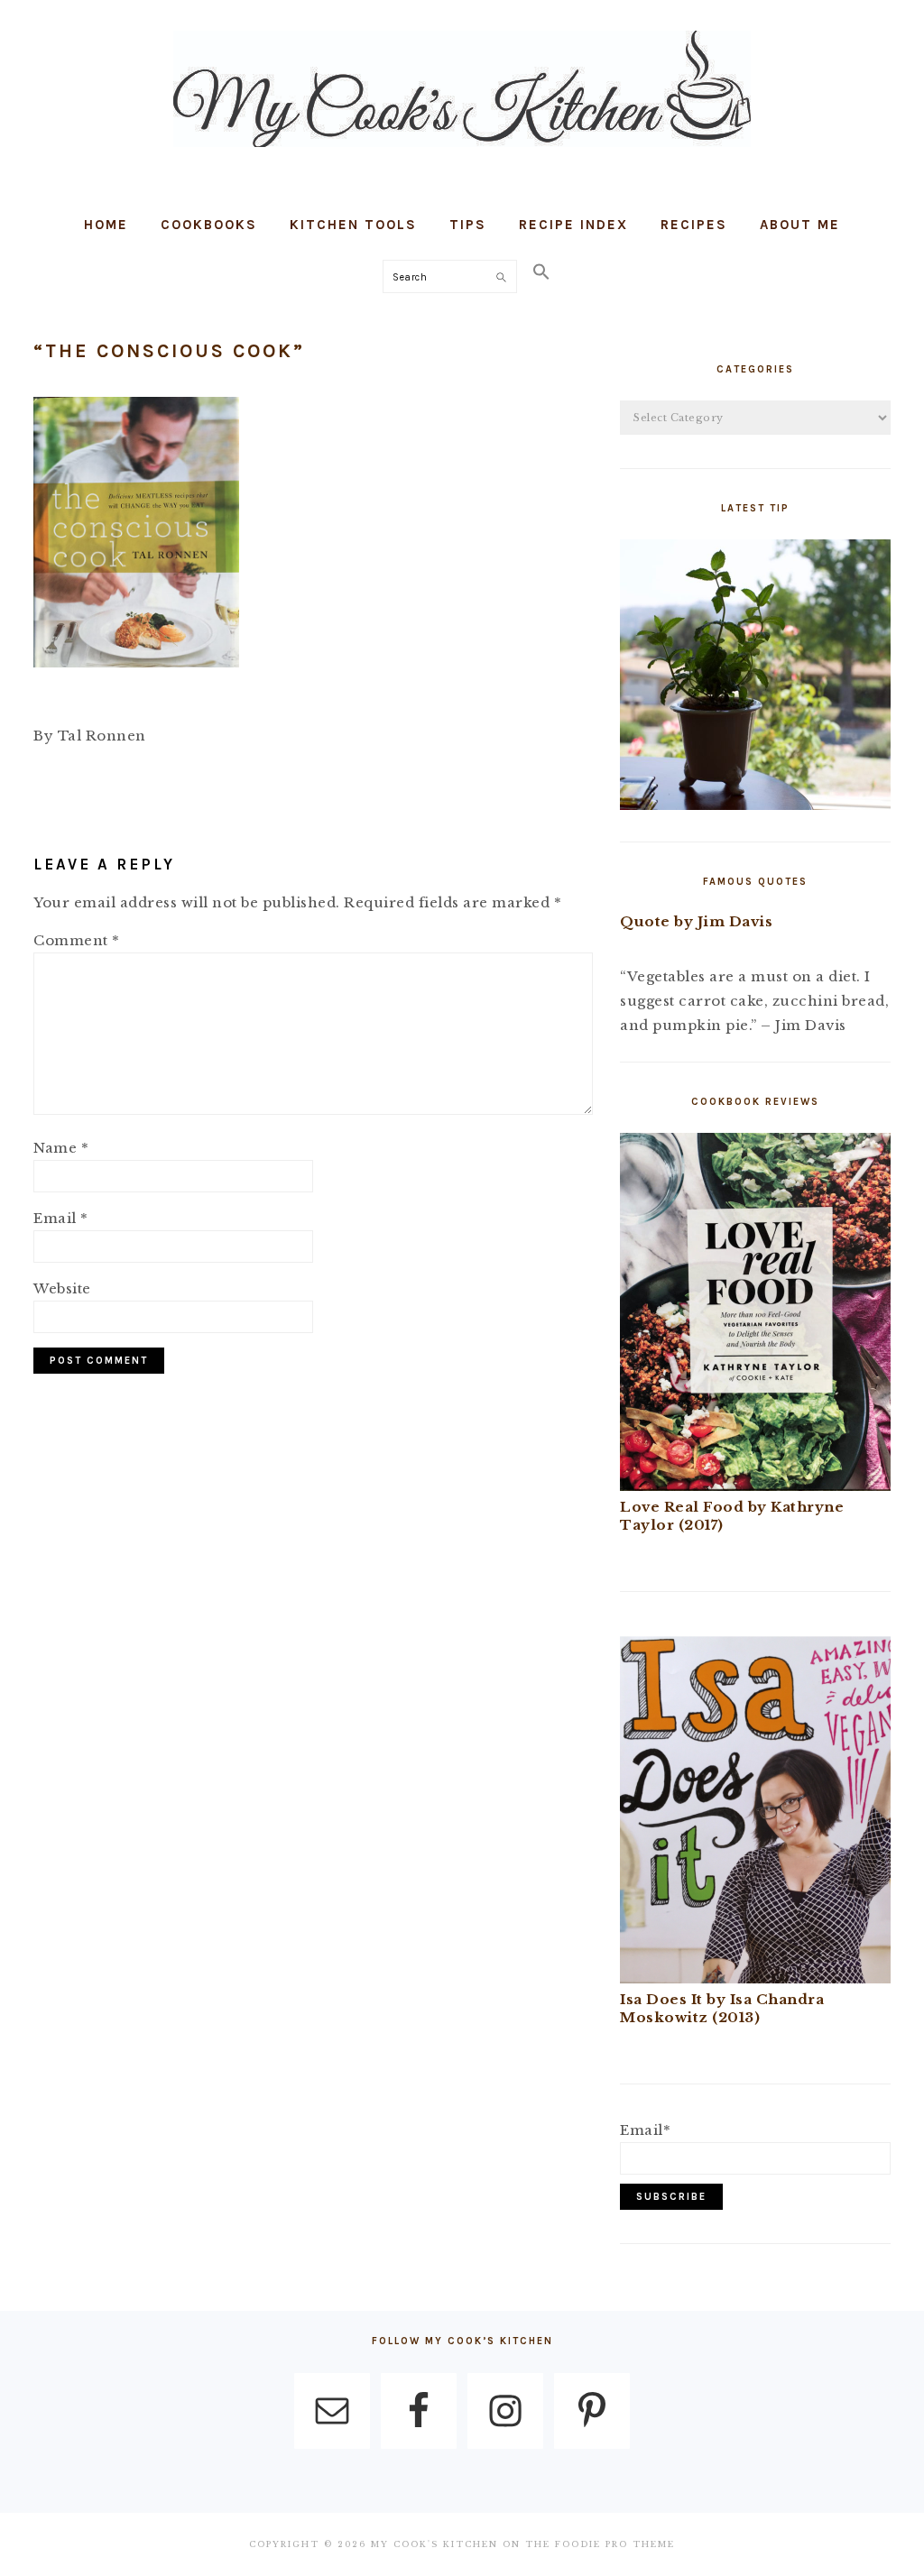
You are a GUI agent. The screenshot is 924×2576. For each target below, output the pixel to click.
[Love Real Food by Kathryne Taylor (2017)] (755, 1486)
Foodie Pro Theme (615, 2544)
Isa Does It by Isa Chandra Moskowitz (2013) (722, 2008)
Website (62, 1288)
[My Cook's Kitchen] (462, 151)
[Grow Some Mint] (755, 805)
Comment (77, 940)
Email (61, 1218)
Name (61, 1148)
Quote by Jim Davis (696, 921)
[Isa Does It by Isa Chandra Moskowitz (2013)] (755, 1978)
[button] (541, 273)
